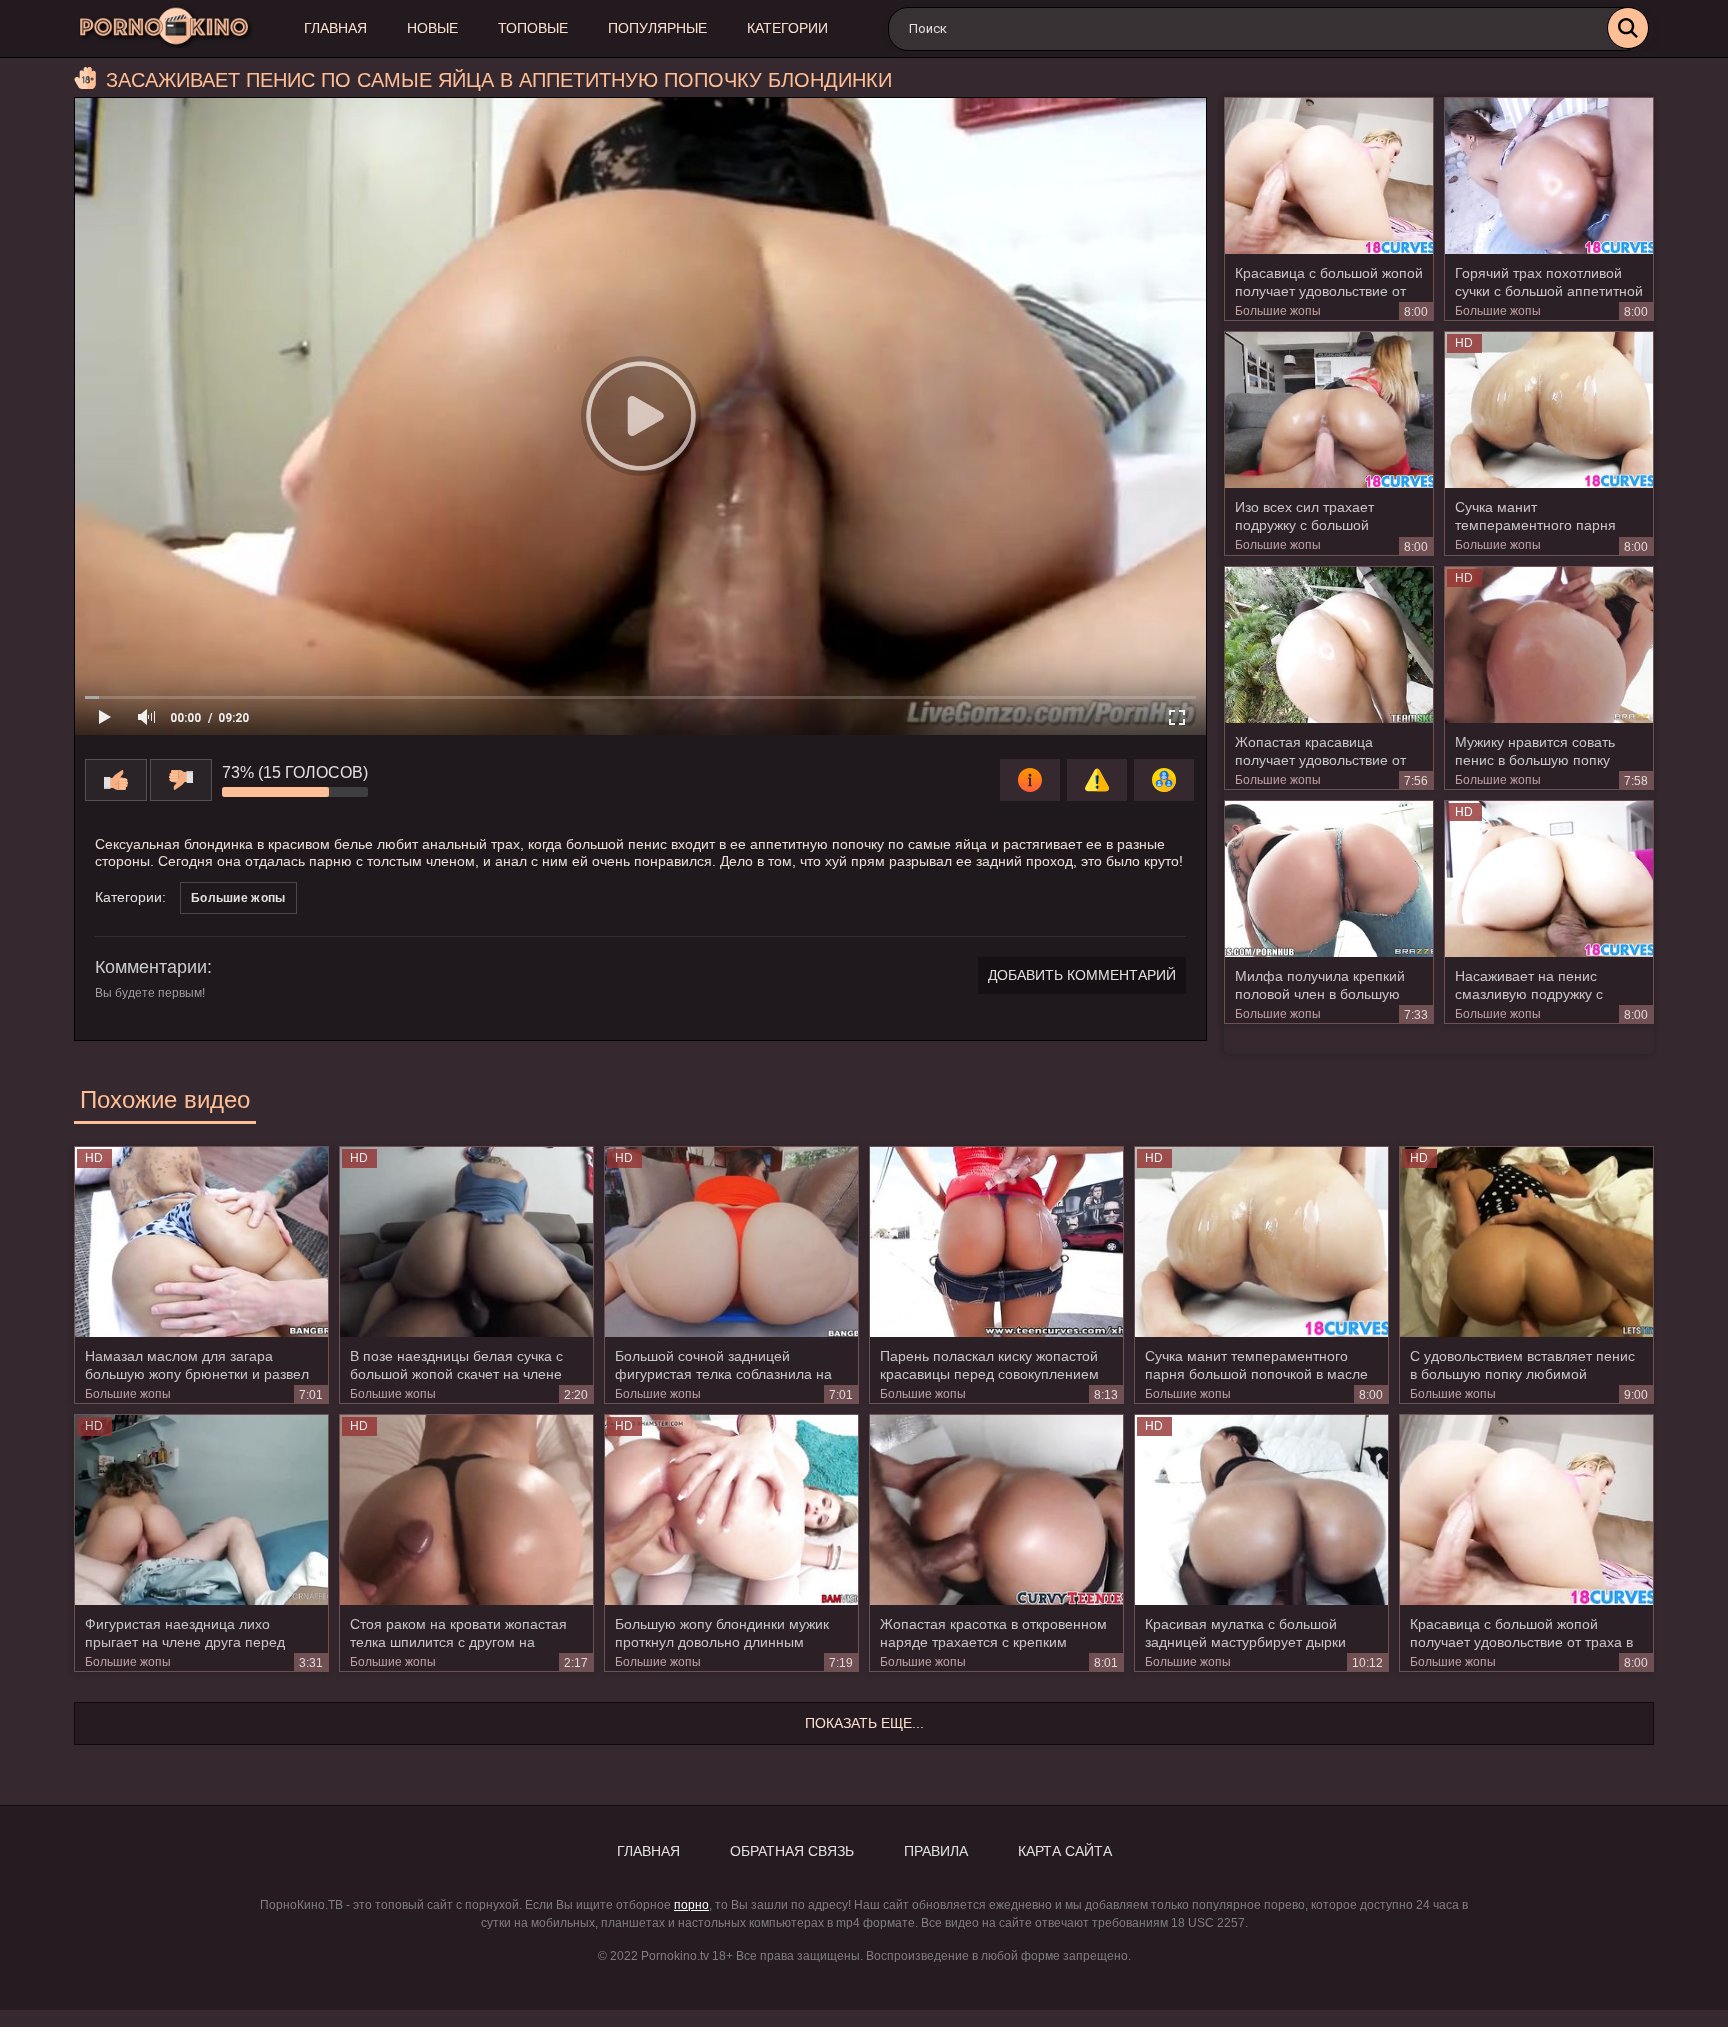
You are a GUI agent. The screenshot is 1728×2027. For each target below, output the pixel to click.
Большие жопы (1278, 311)
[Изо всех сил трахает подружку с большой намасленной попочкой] (1329, 410)
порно (691, 1905)
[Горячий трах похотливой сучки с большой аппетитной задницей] (1549, 176)
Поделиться (1164, 780)
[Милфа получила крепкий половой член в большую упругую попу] (1329, 879)
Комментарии (151, 967)
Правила (936, 1851)
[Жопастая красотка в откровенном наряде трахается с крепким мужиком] (996, 1510)
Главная (335, 28)
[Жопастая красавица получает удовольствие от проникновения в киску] (1329, 645)
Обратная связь (792, 1851)
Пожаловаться (1097, 780)
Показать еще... (864, 1723)
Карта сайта (1065, 1851)
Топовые (533, 28)
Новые (432, 28)
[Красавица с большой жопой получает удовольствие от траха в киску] (1329, 176)
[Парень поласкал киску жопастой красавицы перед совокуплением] (996, 1242)
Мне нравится (116, 780)
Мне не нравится (181, 780)
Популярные (657, 28)
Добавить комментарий (1082, 975)
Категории (787, 28)
